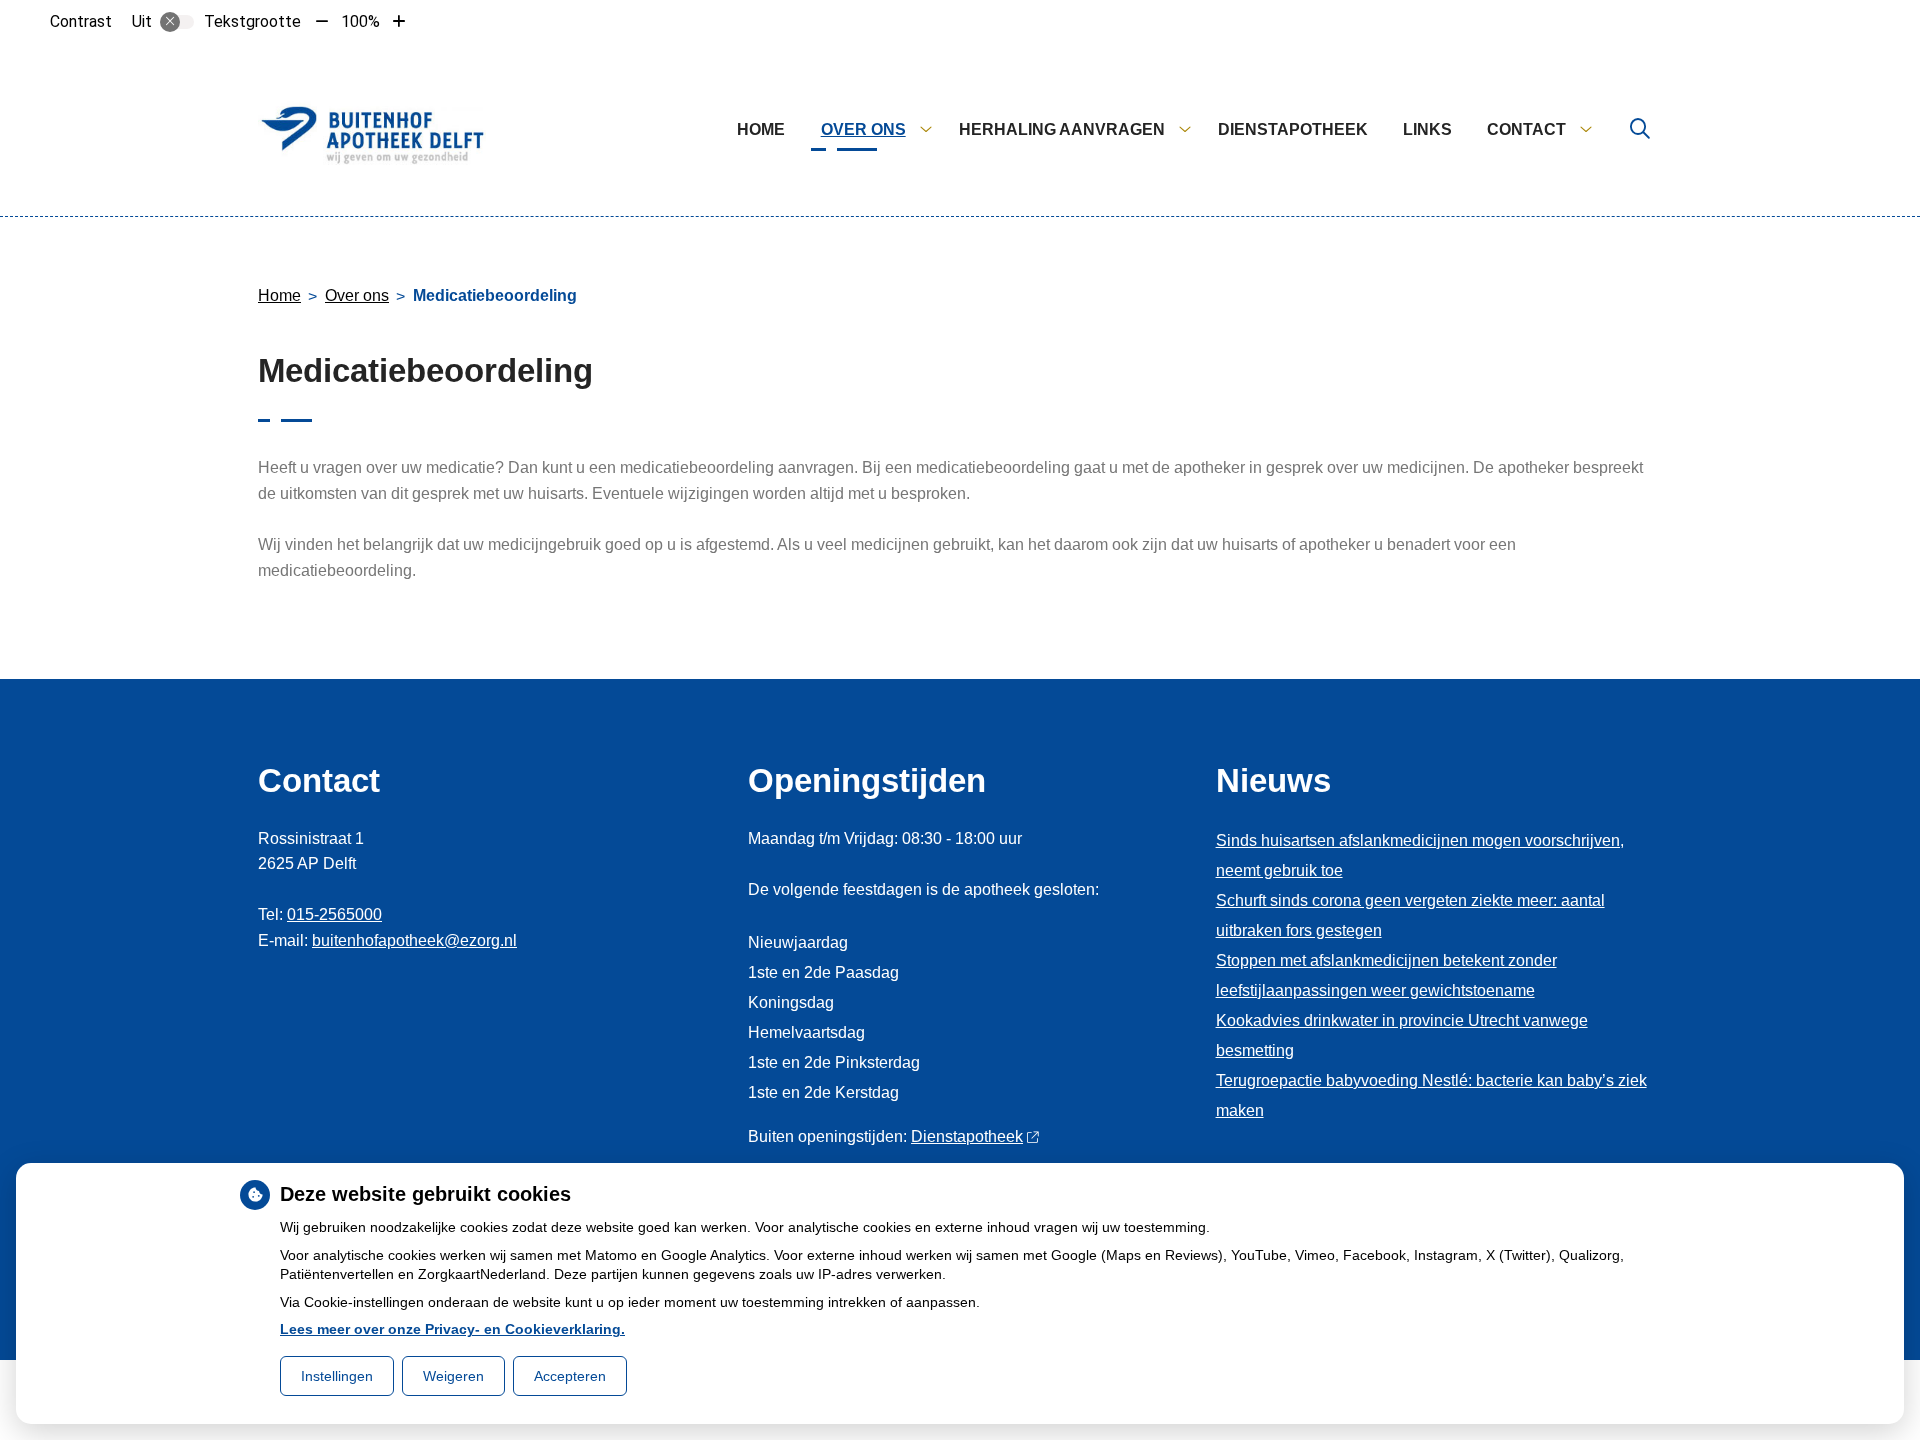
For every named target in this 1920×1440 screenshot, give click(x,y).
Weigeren (453, 1376)
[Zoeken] (1640, 130)
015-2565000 (334, 914)
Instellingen (337, 1376)
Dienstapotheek (1293, 129)
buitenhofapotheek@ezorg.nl (414, 940)
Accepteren (570, 1376)
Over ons (863, 129)
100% (360, 21)
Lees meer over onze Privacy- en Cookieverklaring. (452, 1329)
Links (1427, 129)
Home (761, 129)
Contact (1526, 129)
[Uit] (177, 22)
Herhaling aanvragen (1062, 129)
